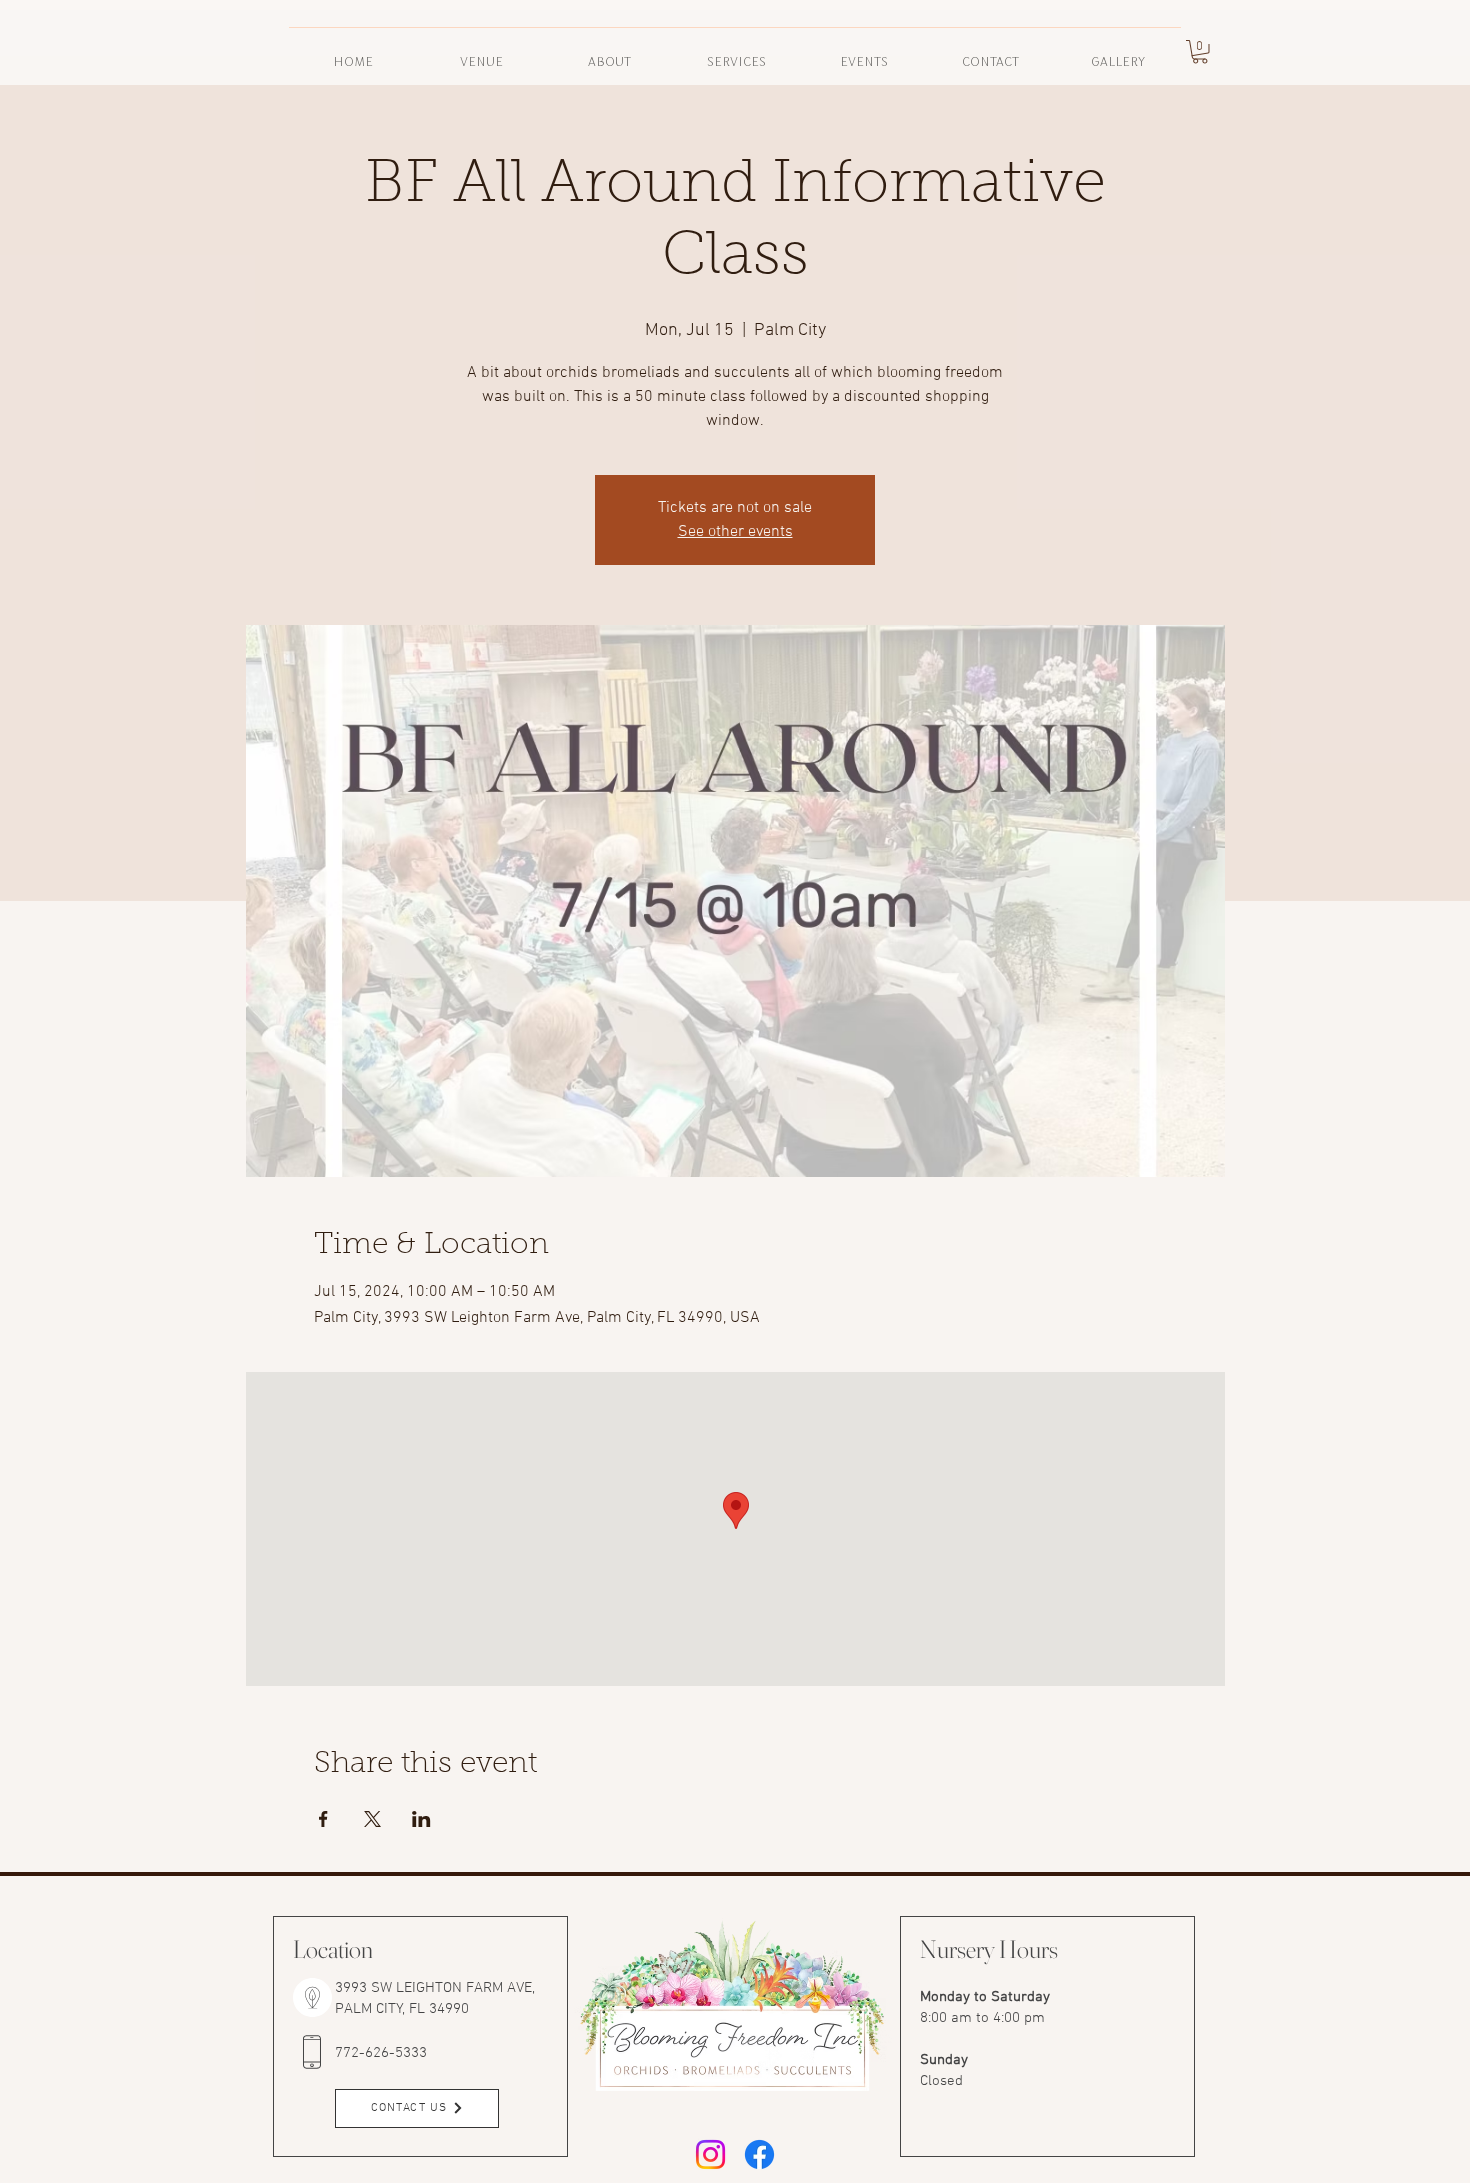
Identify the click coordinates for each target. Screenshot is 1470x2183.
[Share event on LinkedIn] (421, 1819)
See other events (735, 532)
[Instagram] (710, 2154)
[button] (609, 51)
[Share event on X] (372, 1819)
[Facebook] (759, 2154)
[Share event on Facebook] (323, 1819)
